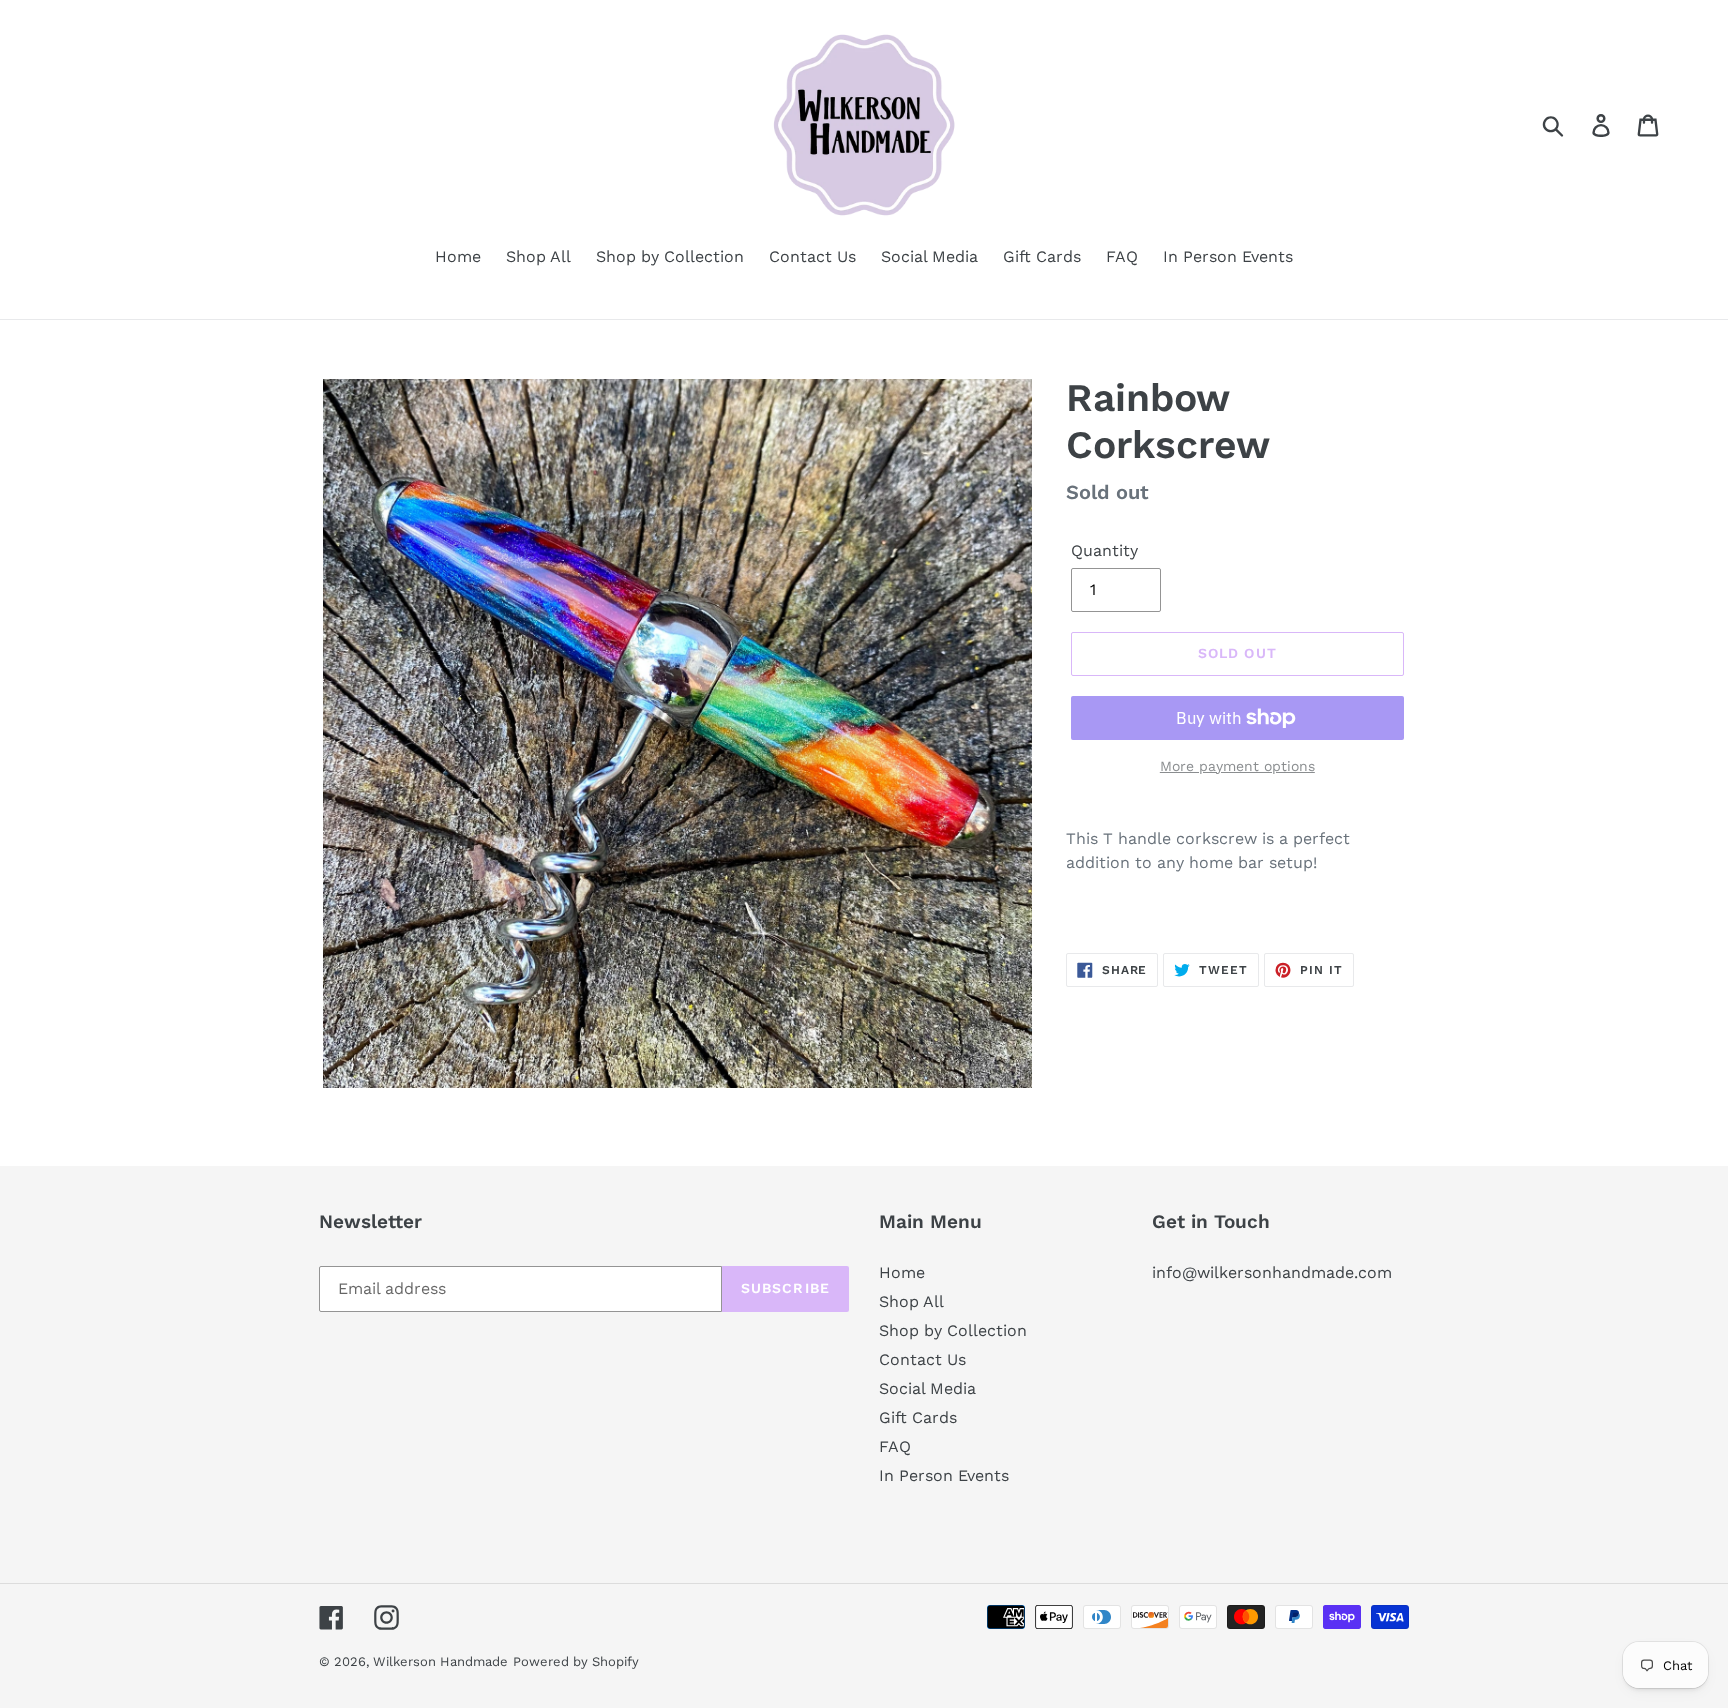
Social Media (927, 1388)
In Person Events (944, 1475)
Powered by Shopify (576, 1661)
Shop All (911, 1301)
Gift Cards (918, 1417)
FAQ (895, 1446)
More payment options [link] (1237, 766)
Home (902, 1272)
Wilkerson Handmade (440, 1661)
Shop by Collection (953, 1330)
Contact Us (922, 1359)
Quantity (1104, 550)
